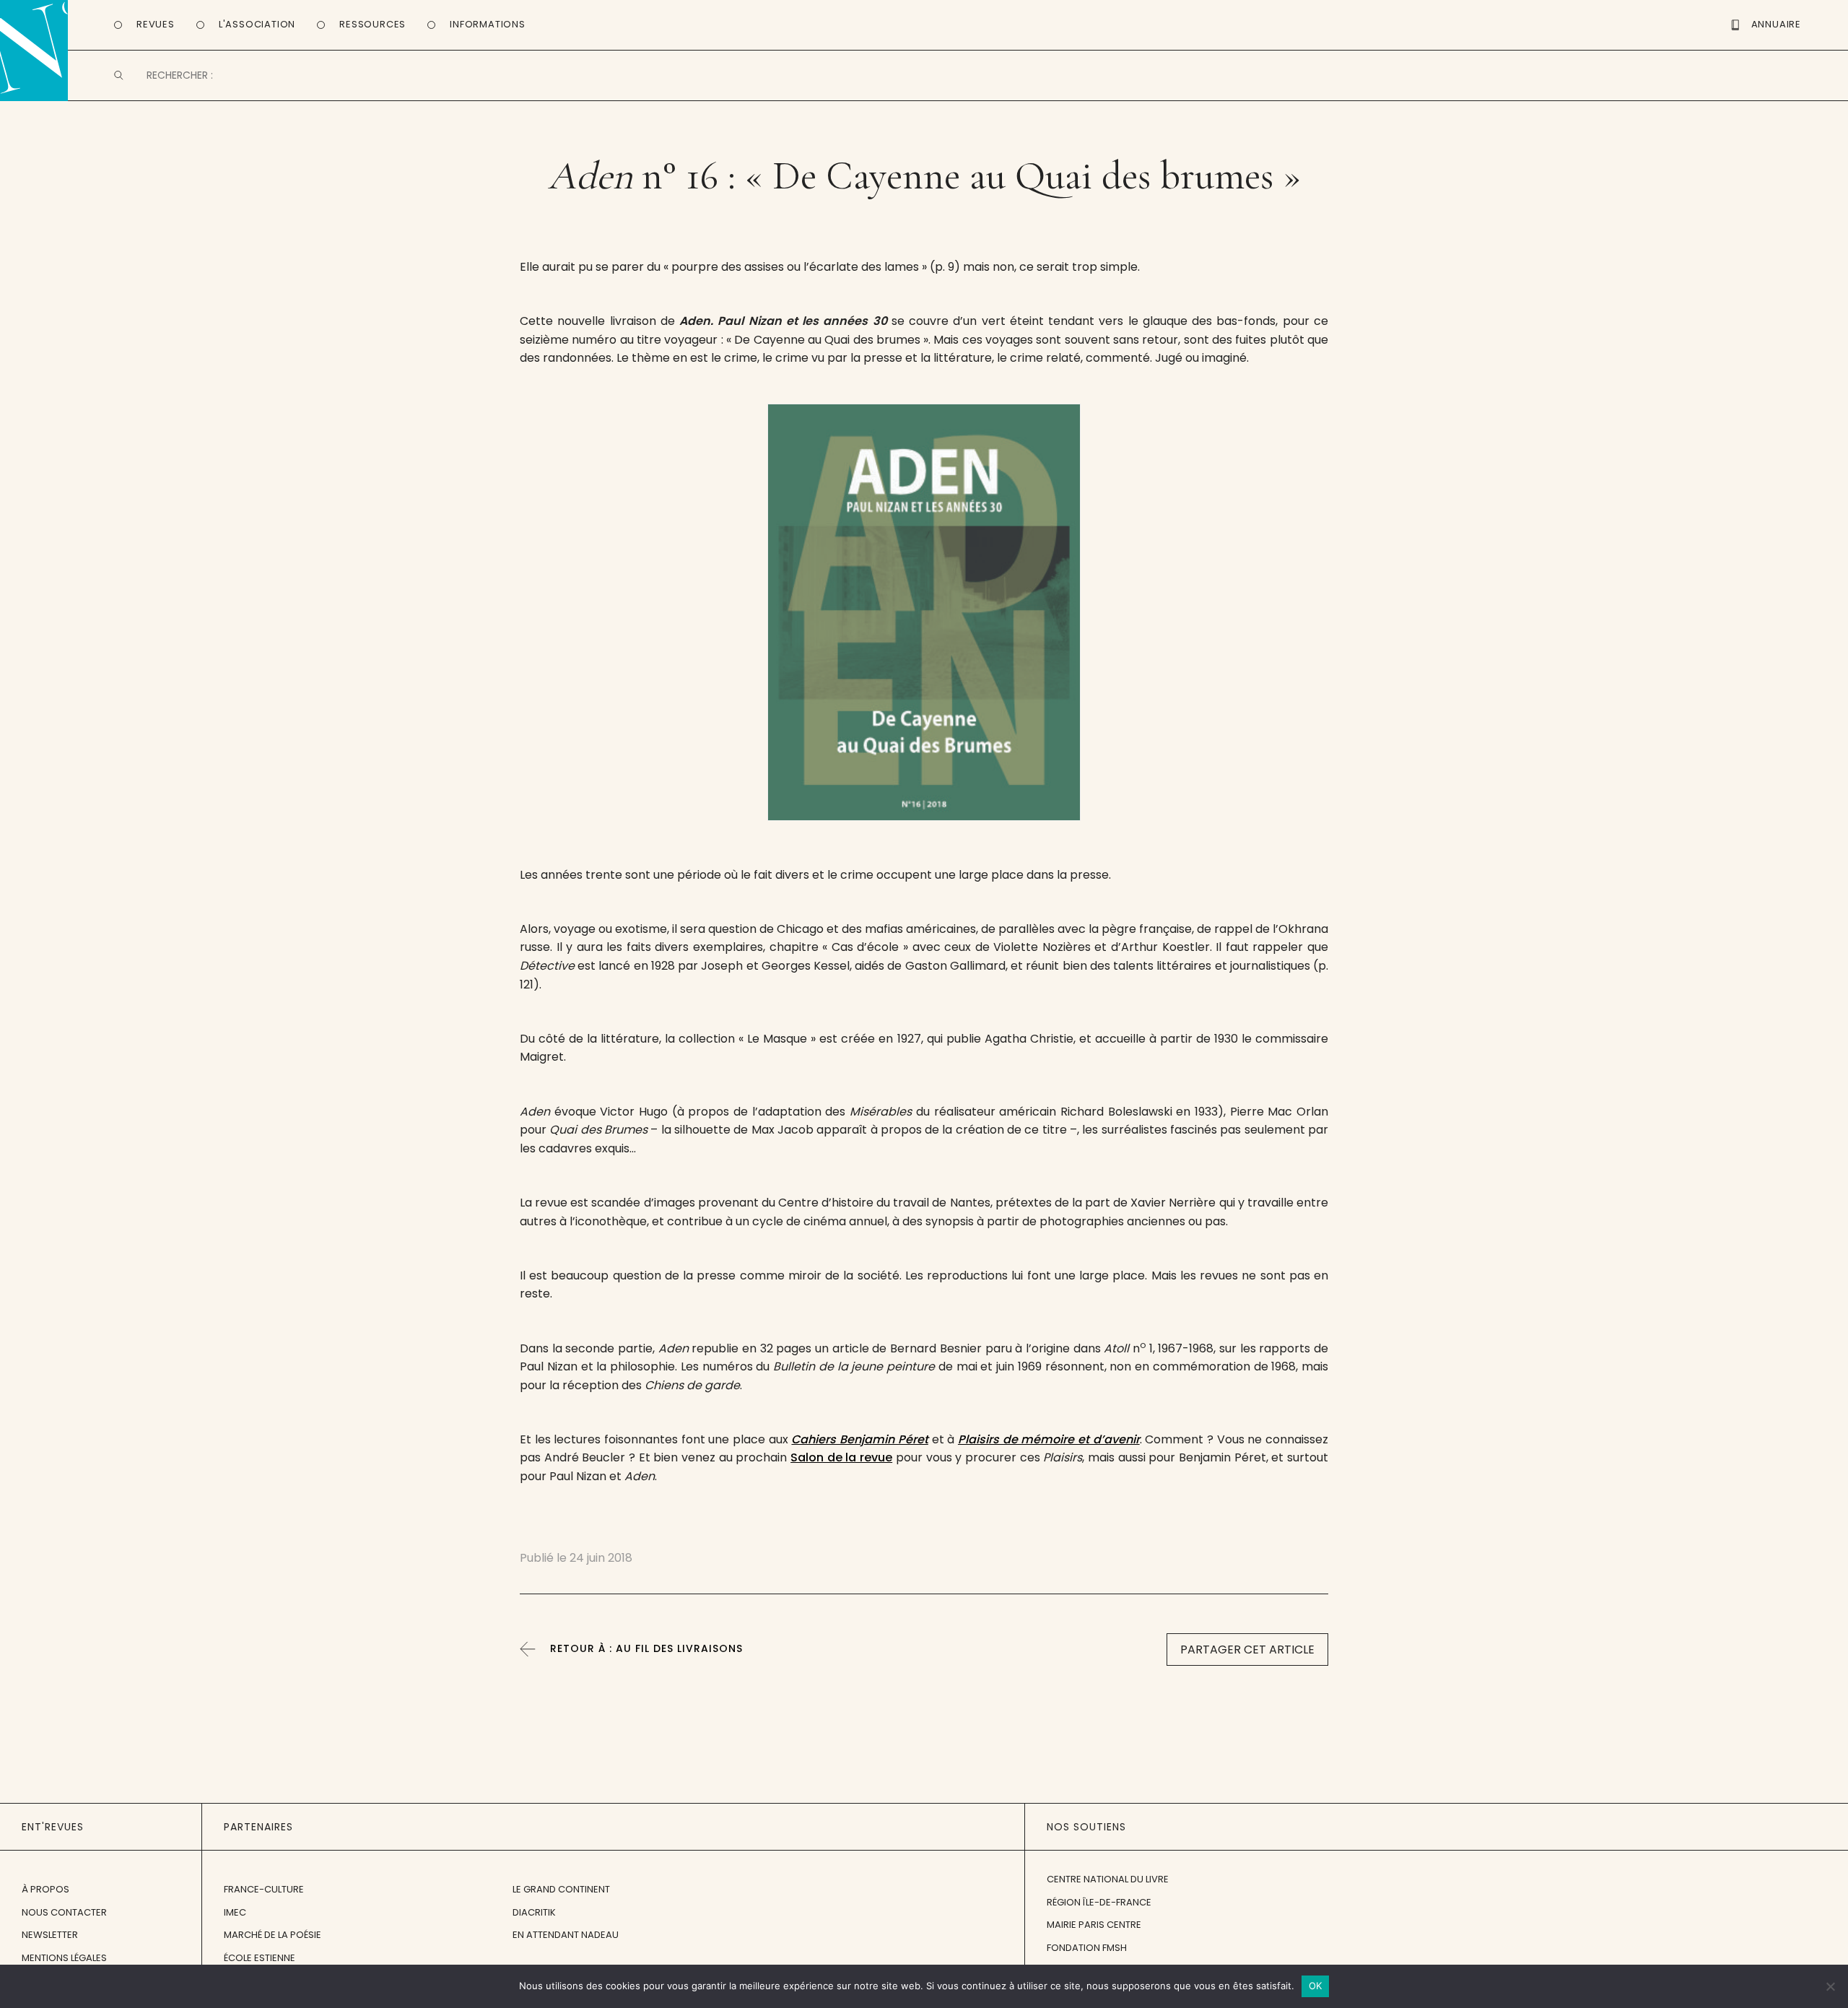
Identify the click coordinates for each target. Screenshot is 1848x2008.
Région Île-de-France (1099, 1902)
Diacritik (534, 1912)
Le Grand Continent (561, 1889)
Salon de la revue (841, 1457)
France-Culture (264, 1889)
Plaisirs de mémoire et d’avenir (1049, 1439)
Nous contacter (64, 1912)
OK (1316, 1986)
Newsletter (50, 1935)
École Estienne (260, 1958)
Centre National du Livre (1108, 1879)
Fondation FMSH (1087, 1948)
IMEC (235, 1912)
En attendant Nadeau (566, 1935)
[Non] (1830, 1986)
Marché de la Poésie (273, 1935)
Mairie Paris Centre (1094, 1925)
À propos (45, 1889)
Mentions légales (64, 1958)
